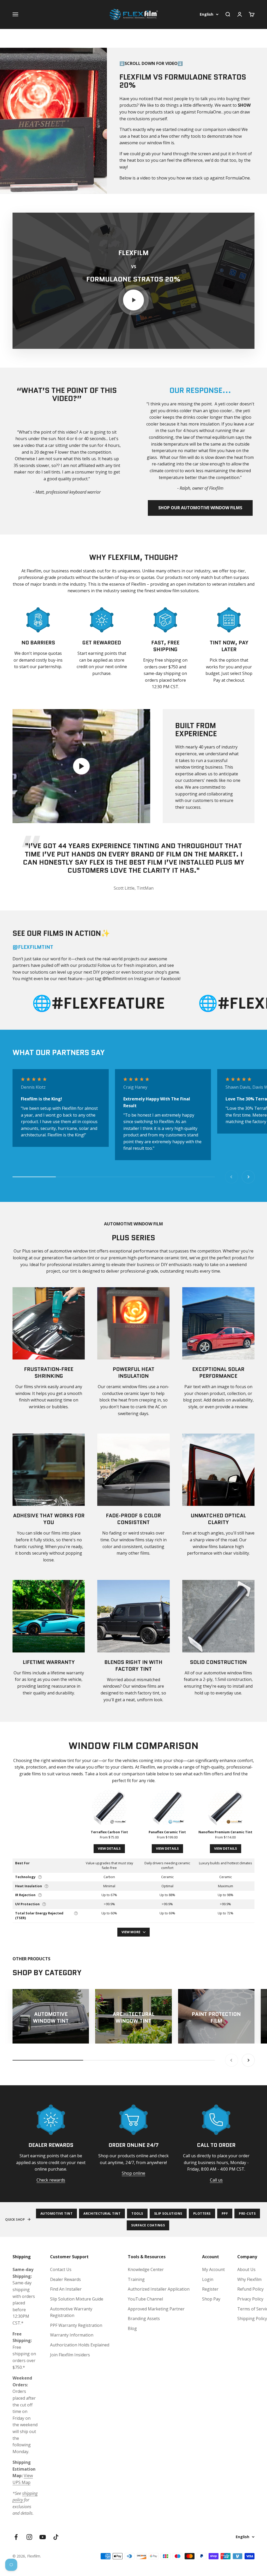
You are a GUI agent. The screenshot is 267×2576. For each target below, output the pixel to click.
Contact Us (61, 2269)
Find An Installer (66, 2289)
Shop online (133, 2173)
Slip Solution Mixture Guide (77, 2299)
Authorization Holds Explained (80, 2345)
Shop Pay (211, 2299)
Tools (137, 2213)
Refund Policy (250, 2289)
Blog (132, 2328)
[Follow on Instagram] (29, 2537)
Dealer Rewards (65, 2279)
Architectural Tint (102, 2213)
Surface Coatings (148, 2225)
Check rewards (51, 2180)
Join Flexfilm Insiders (70, 2355)
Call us (216, 2180)
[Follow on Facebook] (16, 2537)
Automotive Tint (57, 2213)
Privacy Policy (250, 2299)
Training (136, 2279)
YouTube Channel (145, 2299)
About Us (246, 2269)
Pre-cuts (247, 2213)
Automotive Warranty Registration (71, 2312)
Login (208, 2279)
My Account (213, 2269)
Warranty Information (72, 2335)
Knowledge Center (146, 2269)
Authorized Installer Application (159, 2289)
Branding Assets (144, 2319)
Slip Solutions (168, 2213)
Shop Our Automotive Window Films (200, 508)
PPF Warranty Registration (76, 2325)
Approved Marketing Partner (156, 2309)
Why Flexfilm (249, 2279)
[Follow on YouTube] (43, 2537)
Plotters (202, 2213)
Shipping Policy (252, 2319)
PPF (225, 2213)
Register (210, 2289)
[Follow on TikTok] (56, 2537)
